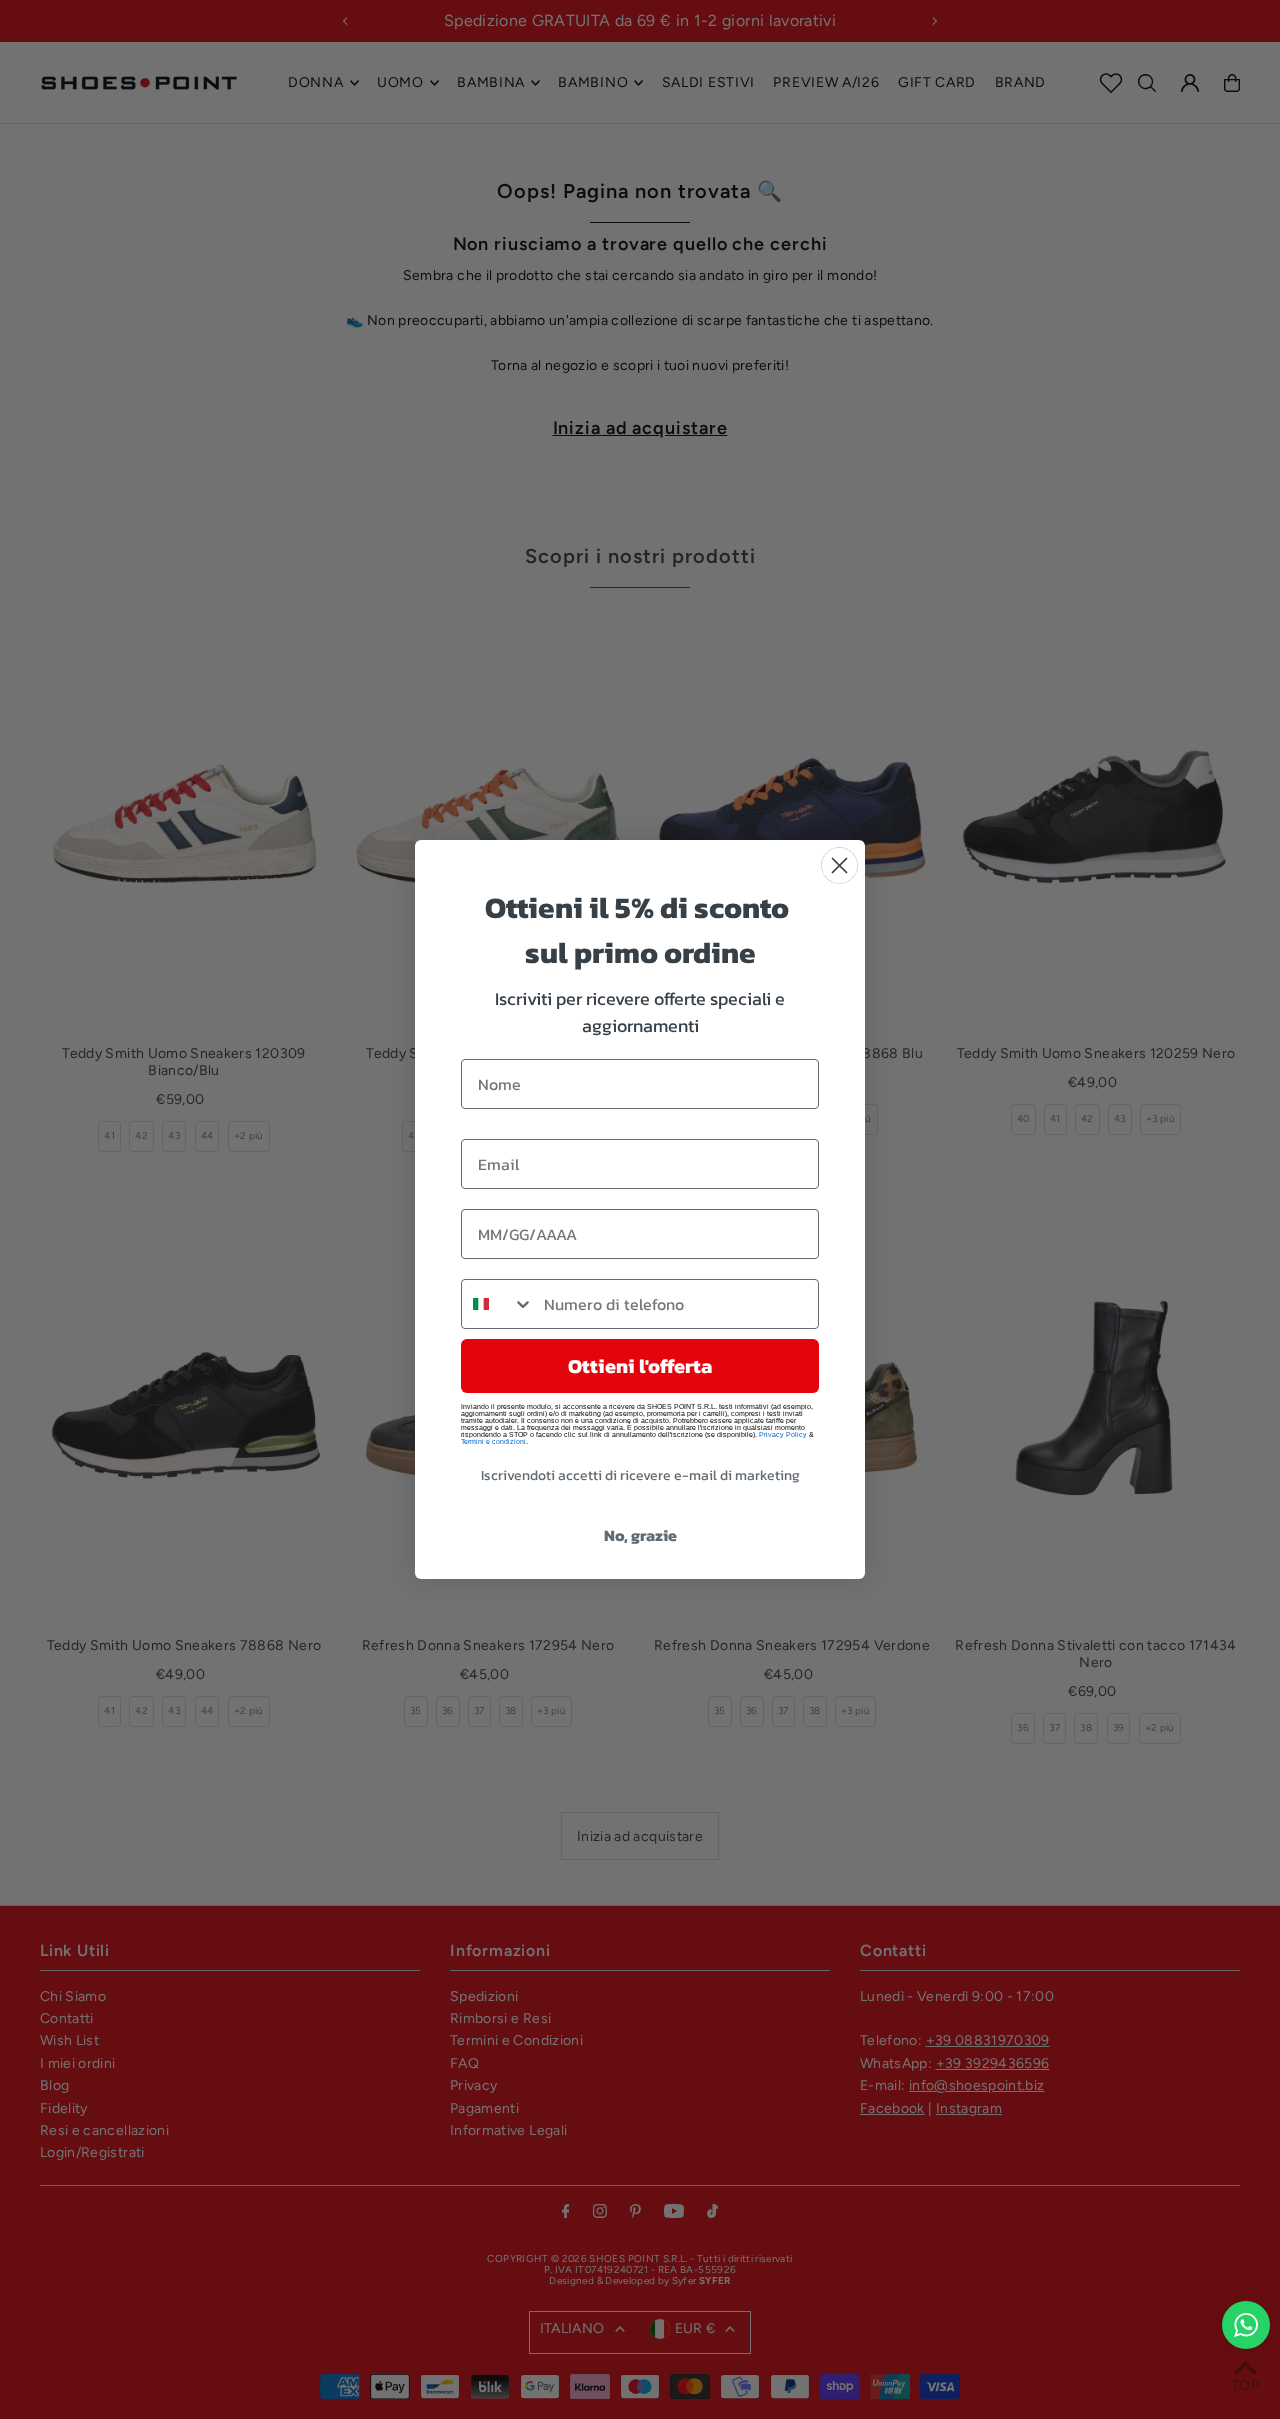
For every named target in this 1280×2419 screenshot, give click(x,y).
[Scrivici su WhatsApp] (1246, 2325)
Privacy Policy (783, 1434)
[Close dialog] (839, 865)
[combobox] (498, 1304)
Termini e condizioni (493, 1441)
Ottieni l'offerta (640, 1366)
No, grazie (640, 1535)
